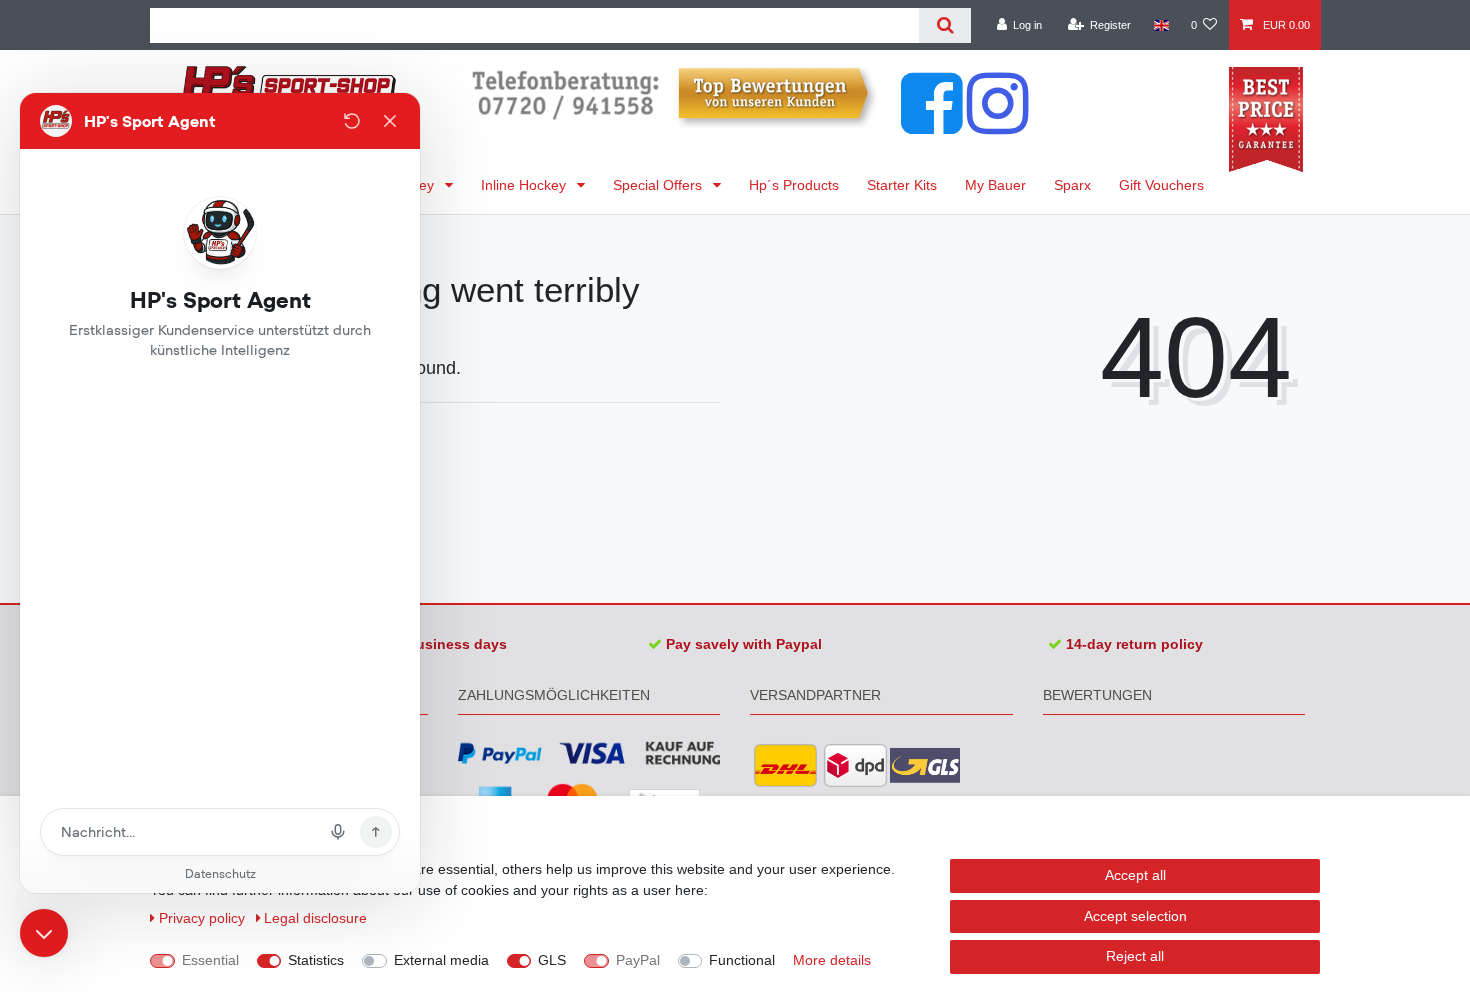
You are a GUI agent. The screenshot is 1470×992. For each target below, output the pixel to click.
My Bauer (995, 185)
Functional (742, 960)
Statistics (316, 960)
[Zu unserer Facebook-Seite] (932, 124)
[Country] (1160, 25)
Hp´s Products (794, 185)
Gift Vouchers (1161, 185)
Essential (210, 960)
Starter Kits (902, 185)
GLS (552, 960)
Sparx (1072, 185)
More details (832, 960)
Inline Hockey (525, 185)
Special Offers (659, 185)
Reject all (1135, 956)
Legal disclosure (315, 918)
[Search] (944, 25)
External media (441, 960)
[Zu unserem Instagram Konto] (998, 124)
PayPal (638, 960)
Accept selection (1135, 916)
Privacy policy (204, 918)
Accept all (1135, 875)
